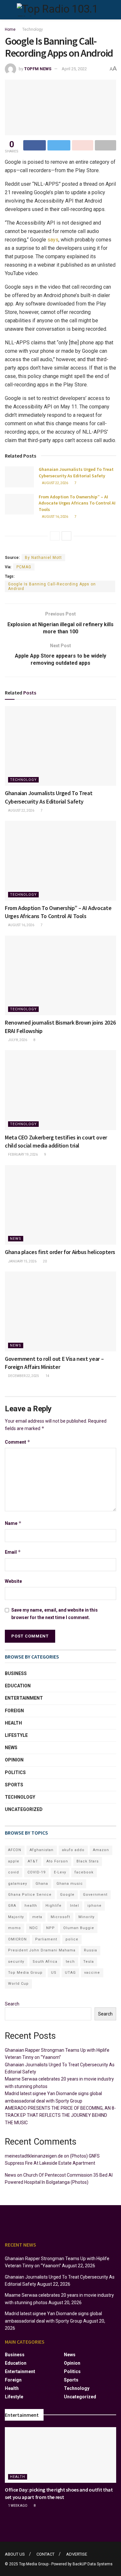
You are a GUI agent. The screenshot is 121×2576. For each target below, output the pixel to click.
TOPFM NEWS (38, 69)
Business (16, 1673)
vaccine (92, 1973)
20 (45, 1261)
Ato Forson (57, 1861)
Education (18, 1686)
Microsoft (60, 1917)
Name (13, 1523)
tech (70, 1962)
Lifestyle (16, 1735)
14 (47, 1376)
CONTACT (45, 2554)
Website (13, 1581)
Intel (75, 1906)
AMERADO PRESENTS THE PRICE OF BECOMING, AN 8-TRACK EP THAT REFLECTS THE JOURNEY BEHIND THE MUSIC (60, 2115)
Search (12, 2004)
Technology (33, 29)
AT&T (33, 1861)
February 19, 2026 (23, 1155)
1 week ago (17, 2506)
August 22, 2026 (55, 483)
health (31, 1906)
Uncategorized (24, 1809)
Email (13, 1552)
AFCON (15, 1850)
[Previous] (55, 536)
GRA (12, 1906)
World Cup (18, 1984)
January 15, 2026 (22, 1261)
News (16, 1239)
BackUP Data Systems (93, 2564)
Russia (91, 1950)
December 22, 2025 (23, 1376)
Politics (15, 1772)
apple (14, 1861)
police (72, 1939)
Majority (16, 1917)
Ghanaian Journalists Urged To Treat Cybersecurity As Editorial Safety (76, 472)
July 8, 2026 (17, 1040)
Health (13, 1723)
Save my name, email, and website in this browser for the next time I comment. (55, 1614)
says (53, 240)
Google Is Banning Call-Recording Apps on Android (52, 586)
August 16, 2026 (55, 517)
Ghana (42, 1884)
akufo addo (73, 1850)
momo (15, 1928)
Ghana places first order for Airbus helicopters (60, 1252)
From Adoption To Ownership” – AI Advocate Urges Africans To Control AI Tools (77, 503)
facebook (84, 1872)
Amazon (101, 1850)
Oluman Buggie (79, 1928)
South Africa (45, 1962)
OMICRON (17, 1939)
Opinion (14, 1760)
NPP (50, 1928)
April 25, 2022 (74, 69)
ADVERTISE (77, 2554)
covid (14, 1872)
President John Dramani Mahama (42, 1950)
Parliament (46, 1939)
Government (95, 1895)
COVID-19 (36, 1872)
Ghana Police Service (30, 1895)
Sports (14, 1785)
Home (10, 29)
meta (37, 1917)
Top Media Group (25, 1973)
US (54, 1973)
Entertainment (24, 1698)
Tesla (89, 1962)
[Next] (66, 536)
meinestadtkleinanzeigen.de (34, 2156)
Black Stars (88, 1861)
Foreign (14, 1711)
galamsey (18, 1884)
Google (67, 1895)
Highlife (54, 1906)
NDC (34, 1928)
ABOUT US (15, 2554)
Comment (18, 1442)
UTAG (70, 1973)
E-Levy (60, 1872)
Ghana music (70, 1884)
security (16, 1962)
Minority (86, 1917)
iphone (95, 1906)
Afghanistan (42, 1850)
